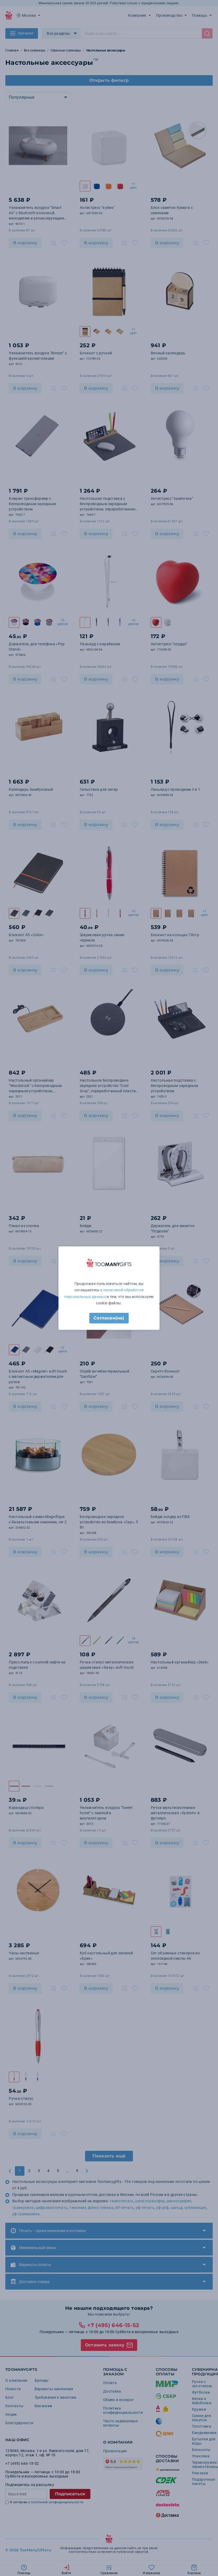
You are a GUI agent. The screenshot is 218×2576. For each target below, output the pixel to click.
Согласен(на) (109, 1318)
